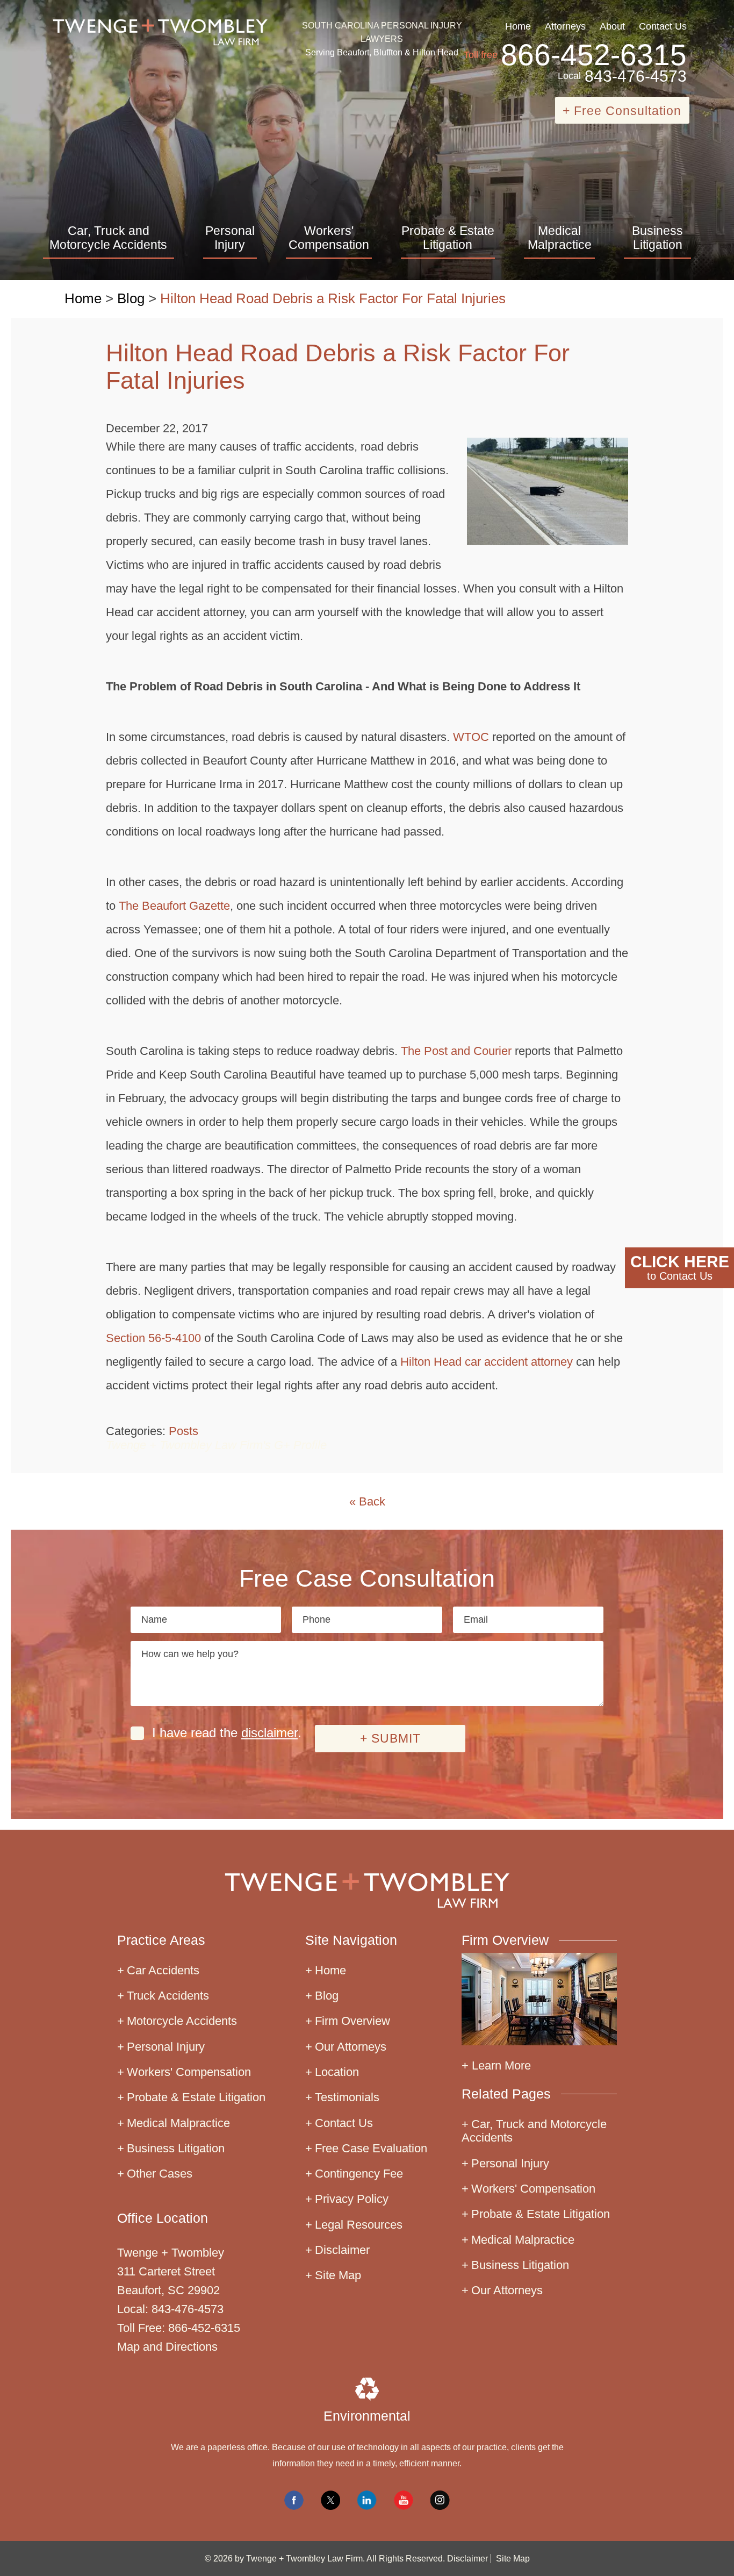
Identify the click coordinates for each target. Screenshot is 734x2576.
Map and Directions (167, 2347)
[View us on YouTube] (404, 2500)
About (612, 26)
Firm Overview (352, 2021)
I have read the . (227, 1733)
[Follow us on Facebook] (294, 2500)
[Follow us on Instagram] (440, 2500)
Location (337, 2072)
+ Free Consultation (622, 111)
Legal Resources (359, 2225)
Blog (131, 298)
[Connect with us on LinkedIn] (367, 2500)
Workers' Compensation (329, 238)
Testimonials (347, 2097)
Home (518, 26)
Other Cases (160, 2174)
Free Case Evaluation (371, 2148)
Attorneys (565, 26)
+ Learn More (496, 2065)
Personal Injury (230, 238)
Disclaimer (342, 2250)
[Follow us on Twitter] (330, 2500)
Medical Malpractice (560, 238)
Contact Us (663, 26)
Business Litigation (657, 238)
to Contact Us (680, 1267)
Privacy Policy (352, 2199)
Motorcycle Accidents (182, 2021)
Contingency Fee (359, 2174)
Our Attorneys (351, 2047)
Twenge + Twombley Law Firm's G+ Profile (216, 1445)
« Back (367, 1501)
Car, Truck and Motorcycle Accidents (108, 238)
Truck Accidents (168, 1996)
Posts (183, 1431)
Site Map (338, 2275)
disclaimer (269, 1733)
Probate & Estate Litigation (448, 238)
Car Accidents (163, 1970)
